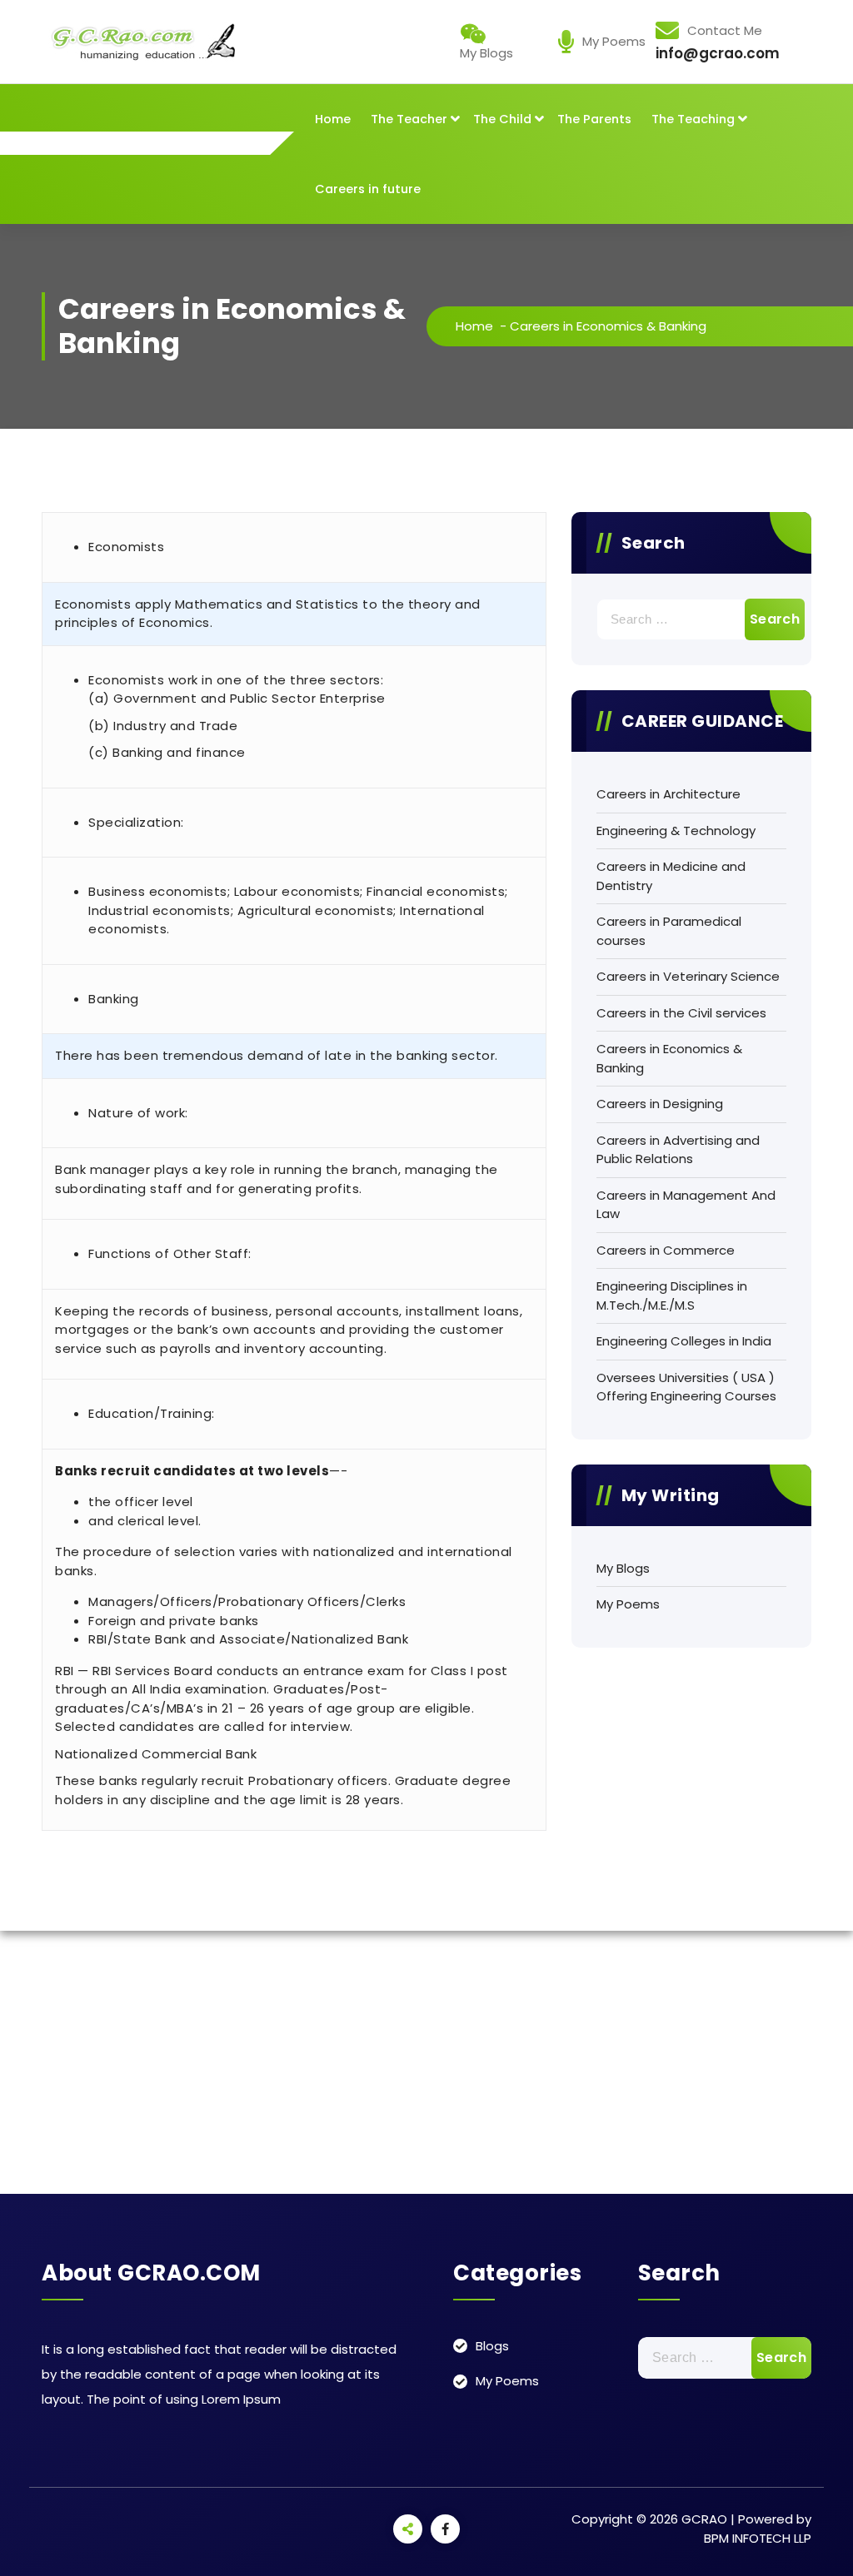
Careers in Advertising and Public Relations (678, 1150)
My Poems (628, 1604)
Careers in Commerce (666, 1250)
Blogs (492, 2346)
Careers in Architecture (668, 794)
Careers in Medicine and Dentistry (671, 876)
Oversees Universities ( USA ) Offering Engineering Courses (686, 1387)
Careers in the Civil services (681, 1013)
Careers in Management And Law (686, 1205)
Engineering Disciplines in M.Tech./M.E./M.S (672, 1295)
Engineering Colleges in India (684, 1341)
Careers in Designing (660, 1104)
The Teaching (693, 119)
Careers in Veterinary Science (688, 976)
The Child (502, 119)
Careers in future (368, 189)
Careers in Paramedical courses (669, 931)
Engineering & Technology (676, 830)
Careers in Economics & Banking (669, 1058)
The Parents (594, 119)
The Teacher (409, 119)
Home (333, 119)
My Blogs (623, 1568)
